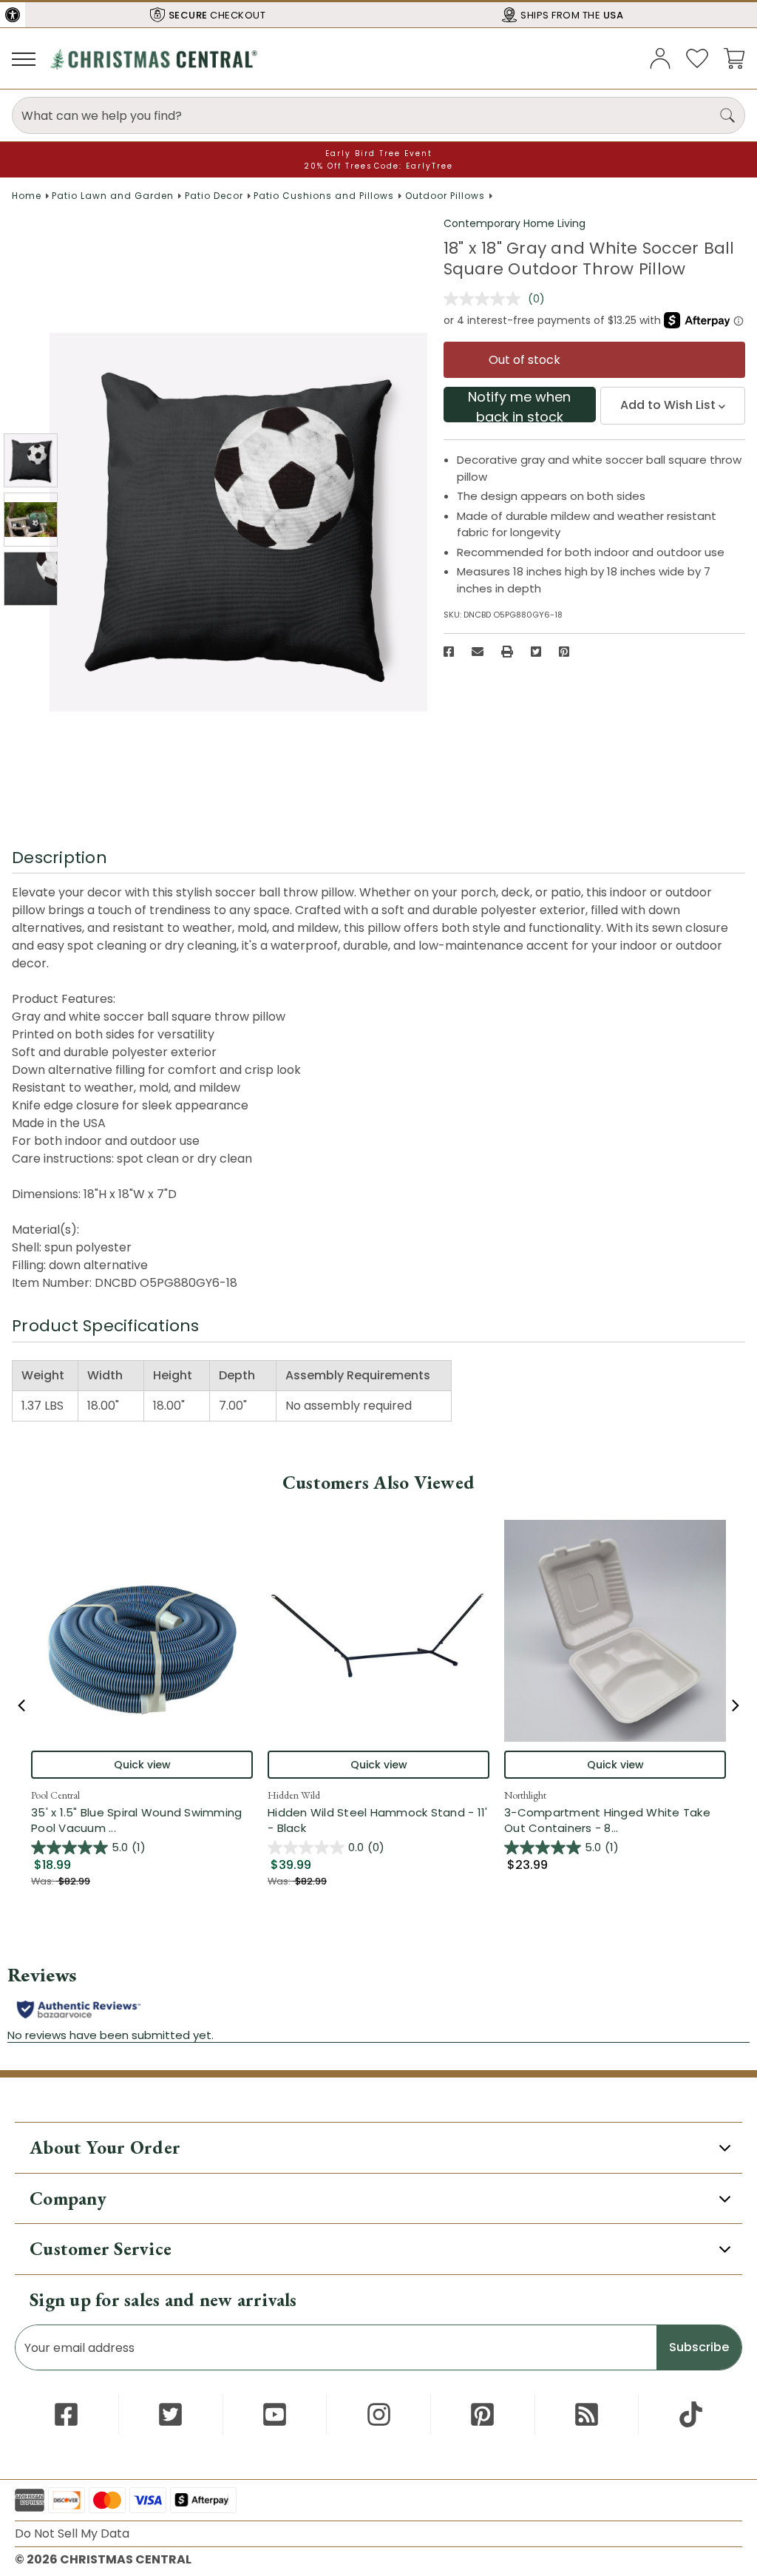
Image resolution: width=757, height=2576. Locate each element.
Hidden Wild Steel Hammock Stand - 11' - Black (377, 1820)
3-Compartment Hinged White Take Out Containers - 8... (615, 1820)
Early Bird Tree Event (379, 153)
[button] (13, 15)
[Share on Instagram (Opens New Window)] (379, 2414)
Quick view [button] (142, 1765)
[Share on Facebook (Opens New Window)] (449, 652)
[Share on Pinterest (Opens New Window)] (564, 652)
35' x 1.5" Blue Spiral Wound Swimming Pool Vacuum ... (142, 1820)
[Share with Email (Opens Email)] (478, 652)
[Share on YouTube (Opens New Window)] (275, 2414)
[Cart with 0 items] (734, 57)
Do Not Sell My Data (72, 2533)
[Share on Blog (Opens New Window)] (587, 2414)
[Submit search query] (727, 115)
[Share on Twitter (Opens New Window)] (536, 652)
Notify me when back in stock (519, 405)
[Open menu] (24, 58)
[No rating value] (486, 299)
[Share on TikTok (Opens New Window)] (691, 2414)
